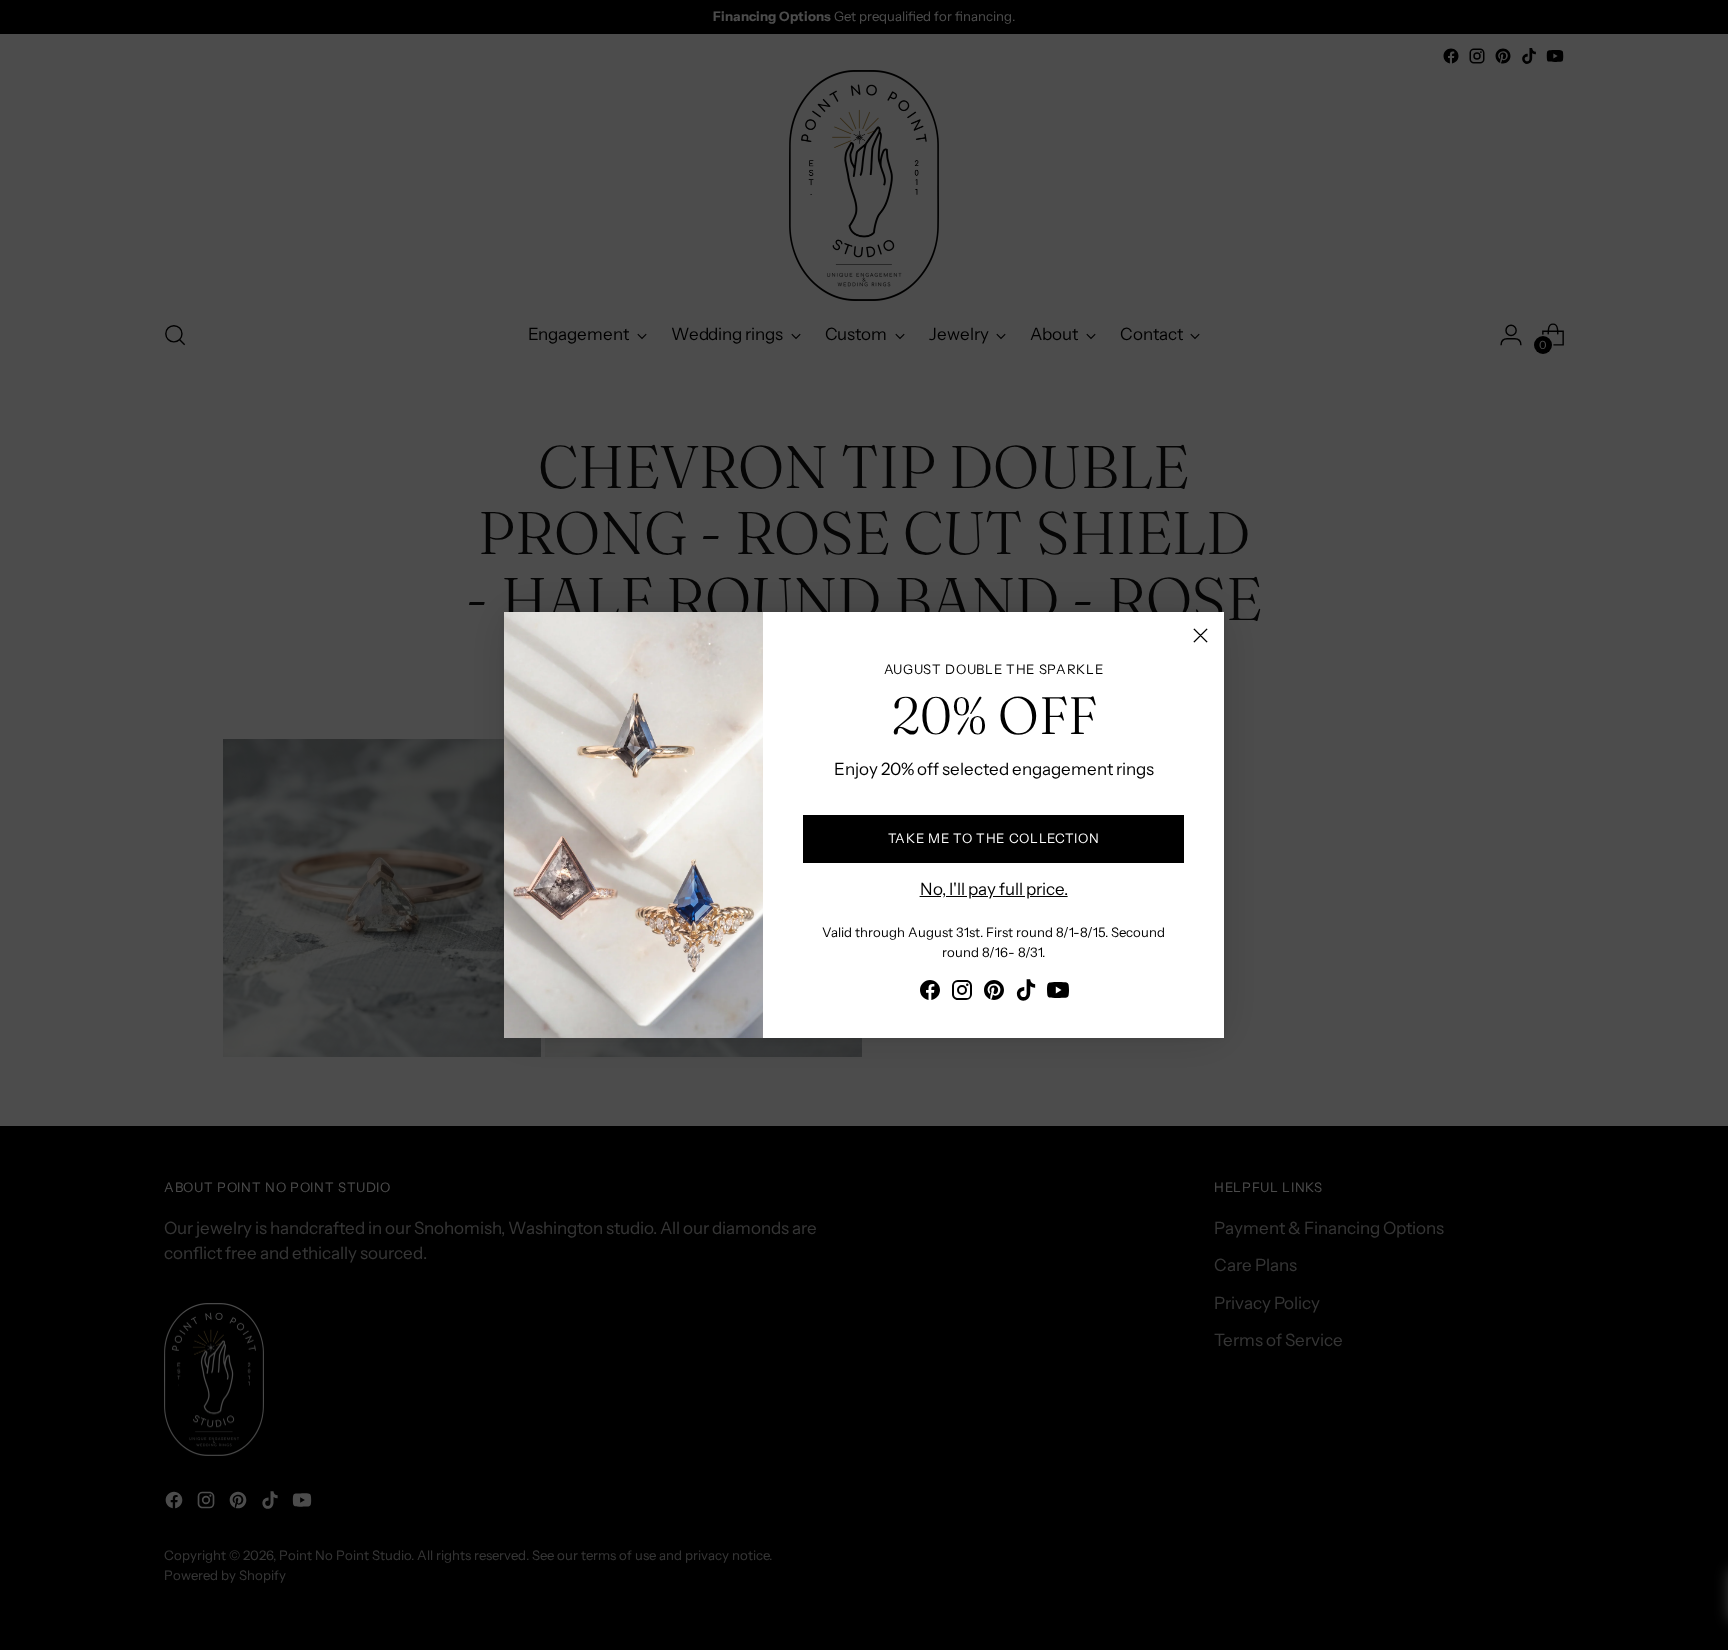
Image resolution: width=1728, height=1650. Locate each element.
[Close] (1200, 635)
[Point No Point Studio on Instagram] (962, 994)
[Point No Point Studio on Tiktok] (1026, 994)
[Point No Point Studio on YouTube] (1058, 994)
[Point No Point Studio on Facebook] (930, 994)
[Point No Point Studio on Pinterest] (994, 994)
